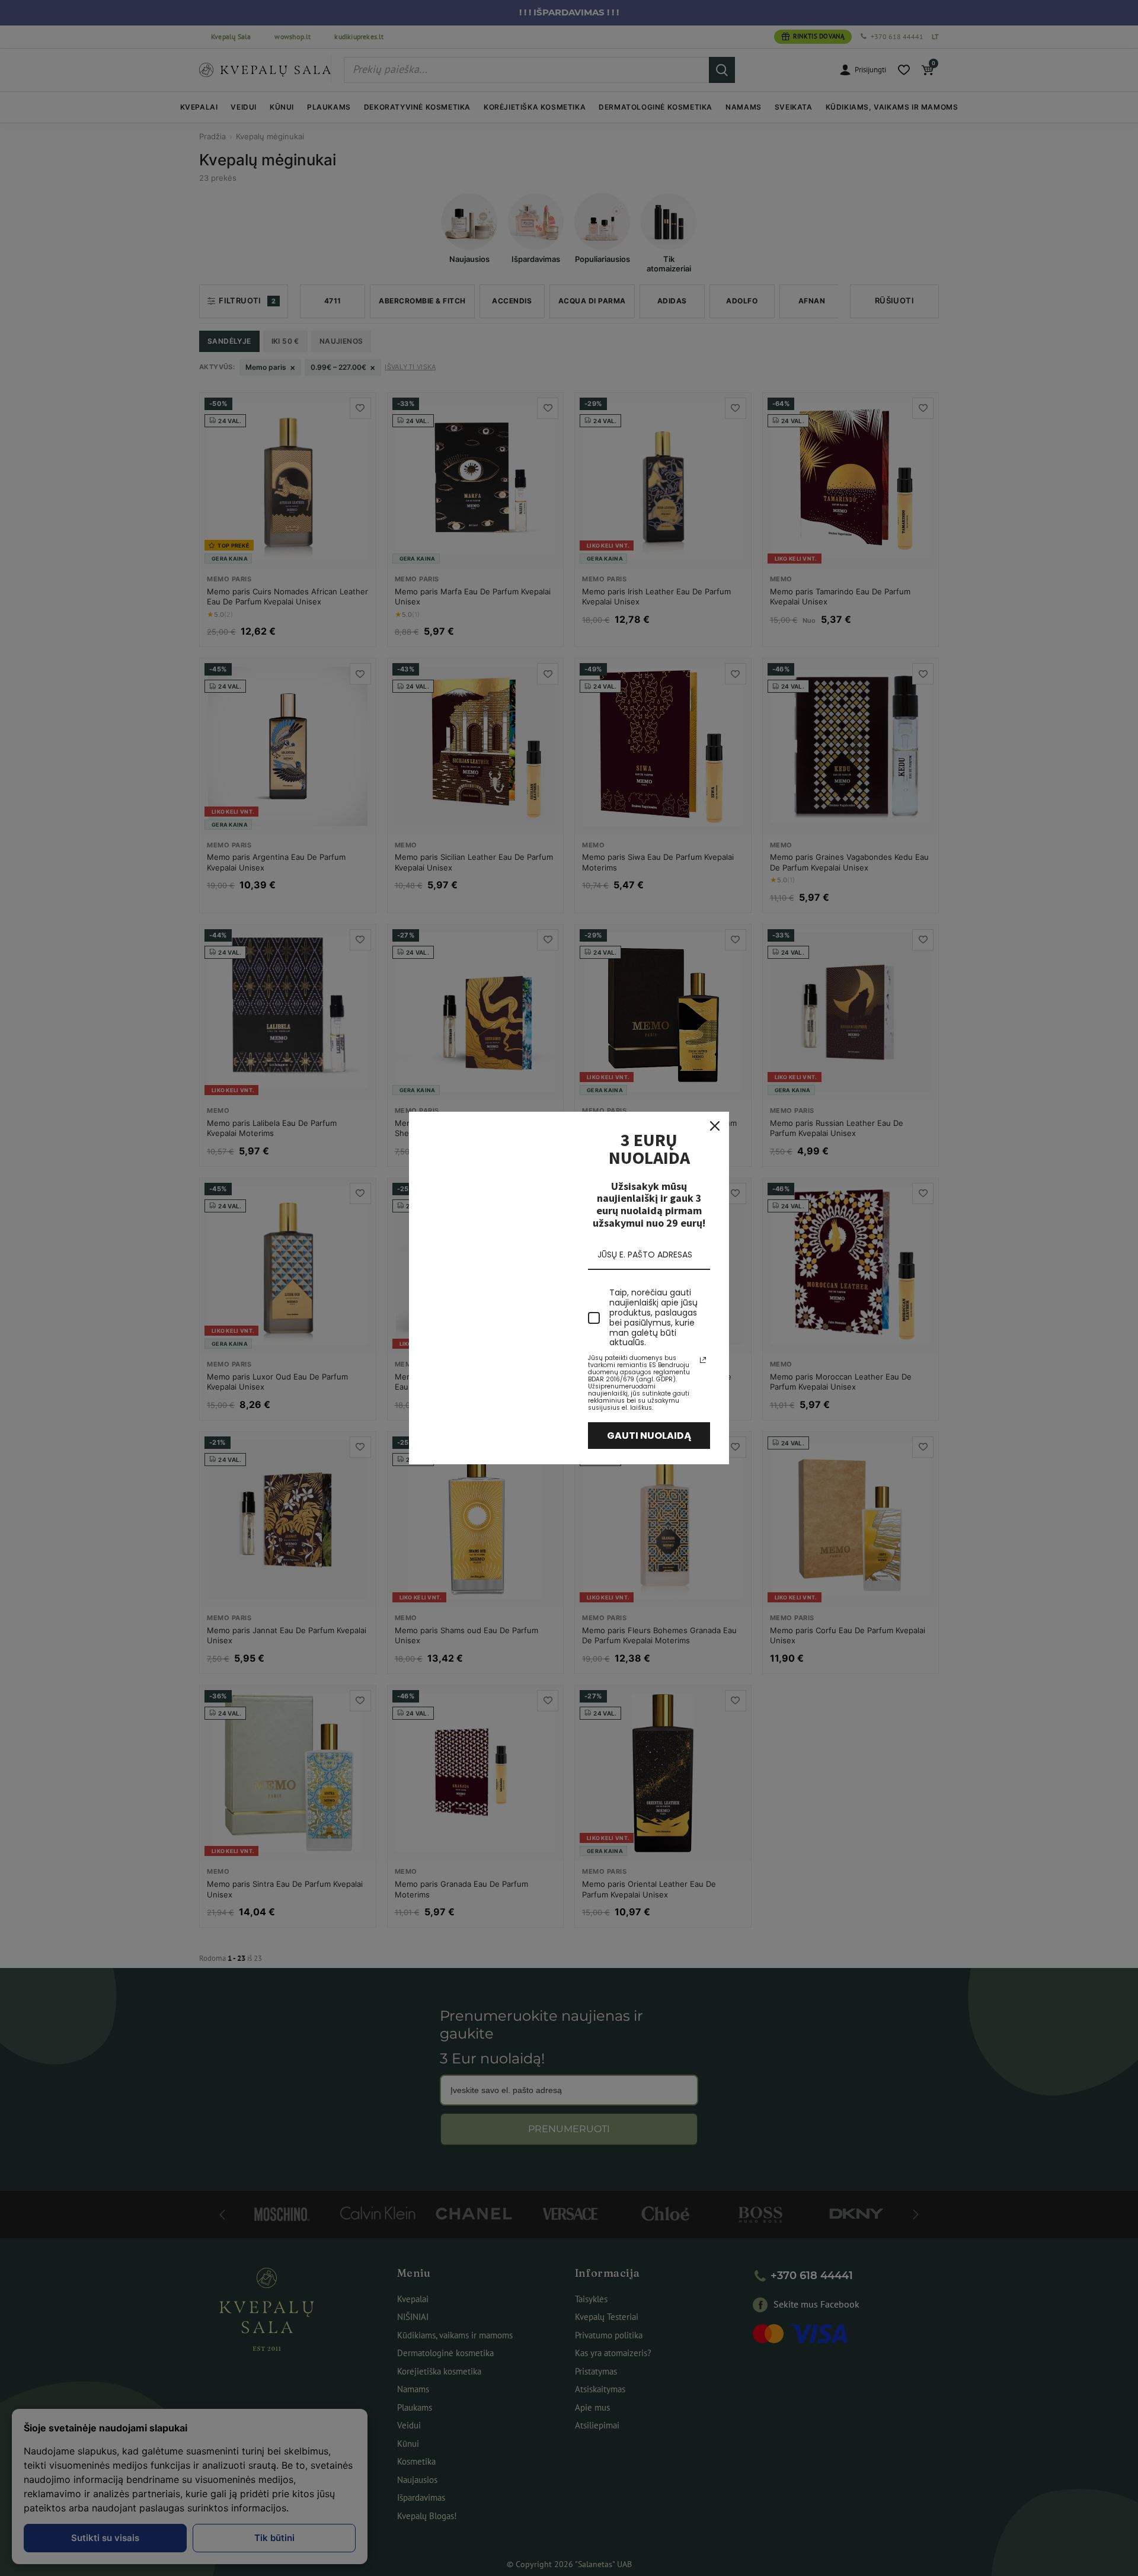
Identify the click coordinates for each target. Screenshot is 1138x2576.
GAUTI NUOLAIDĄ (649, 1436)
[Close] (715, 1126)
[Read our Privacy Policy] (703, 1360)
